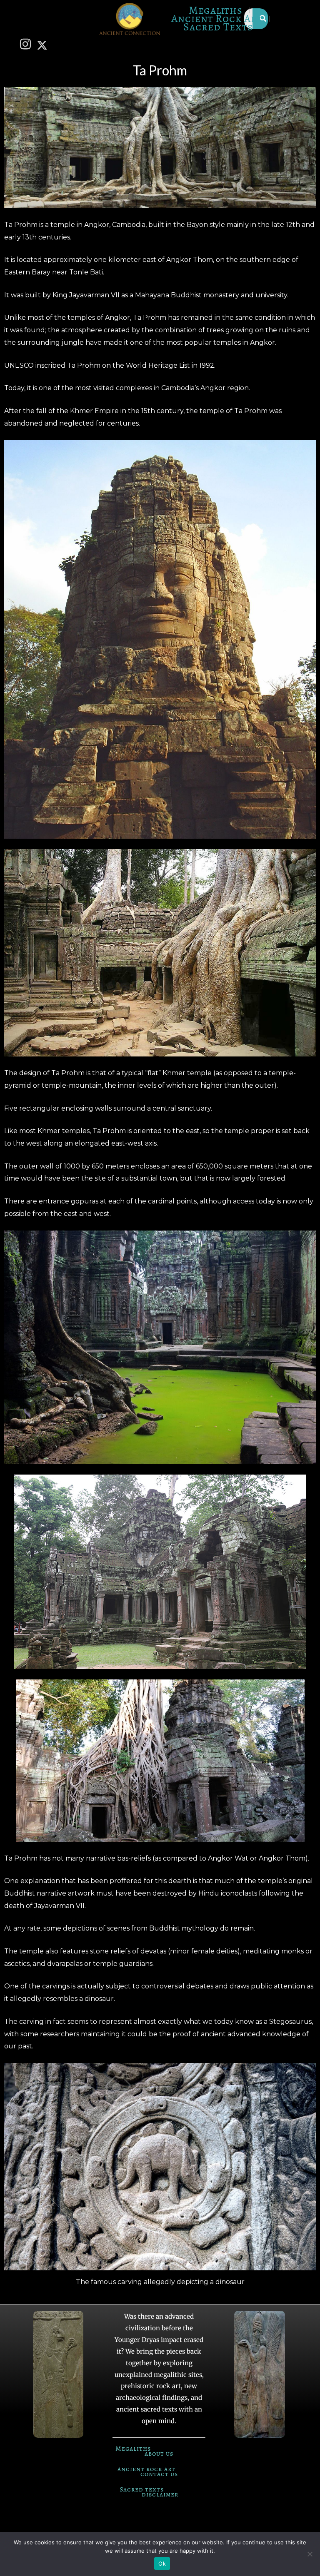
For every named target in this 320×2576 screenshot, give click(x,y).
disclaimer (160, 2494)
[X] (44, 45)
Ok (162, 2564)
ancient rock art (146, 2469)
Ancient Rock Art (217, 19)
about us (159, 2454)
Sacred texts (142, 2489)
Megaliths (216, 10)
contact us (159, 2474)
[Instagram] (27, 45)
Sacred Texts (218, 27)
